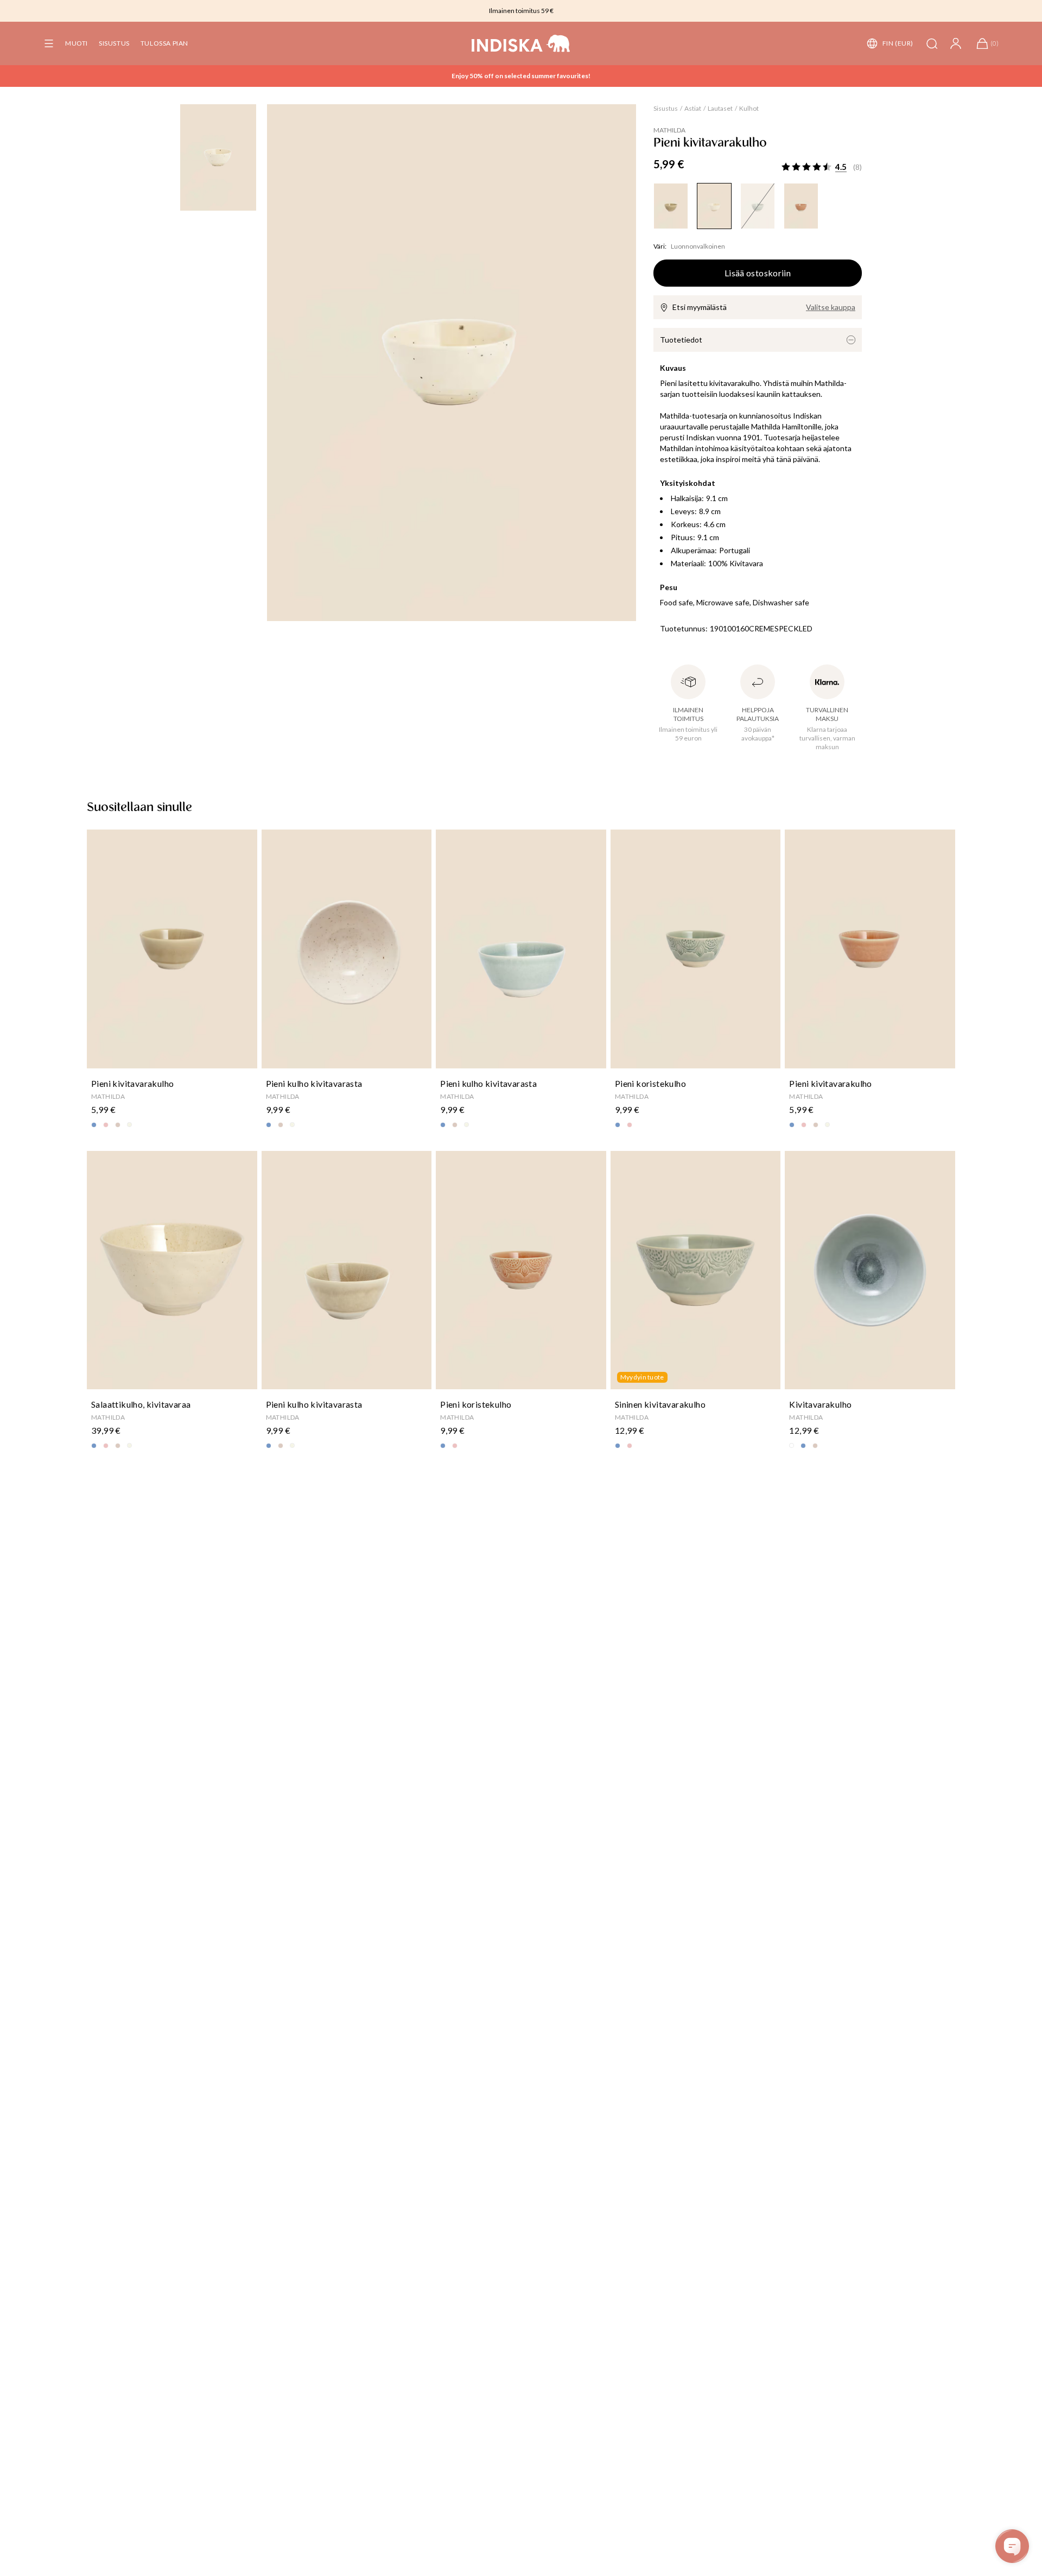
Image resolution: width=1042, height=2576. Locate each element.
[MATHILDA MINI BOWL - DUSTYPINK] (801, 206)
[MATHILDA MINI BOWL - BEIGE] (671, 206)
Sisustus (114, 43)
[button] (49, 43)
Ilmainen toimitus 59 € (521, 11)
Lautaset (720, 108)
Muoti (77, 43)
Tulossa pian (164, 43)
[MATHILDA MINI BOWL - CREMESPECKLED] (714, 206)
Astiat (693, 108)
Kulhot (749, 108)
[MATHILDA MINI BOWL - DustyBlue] (758, 206)
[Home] (521, 43)
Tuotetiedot (681, 340)
